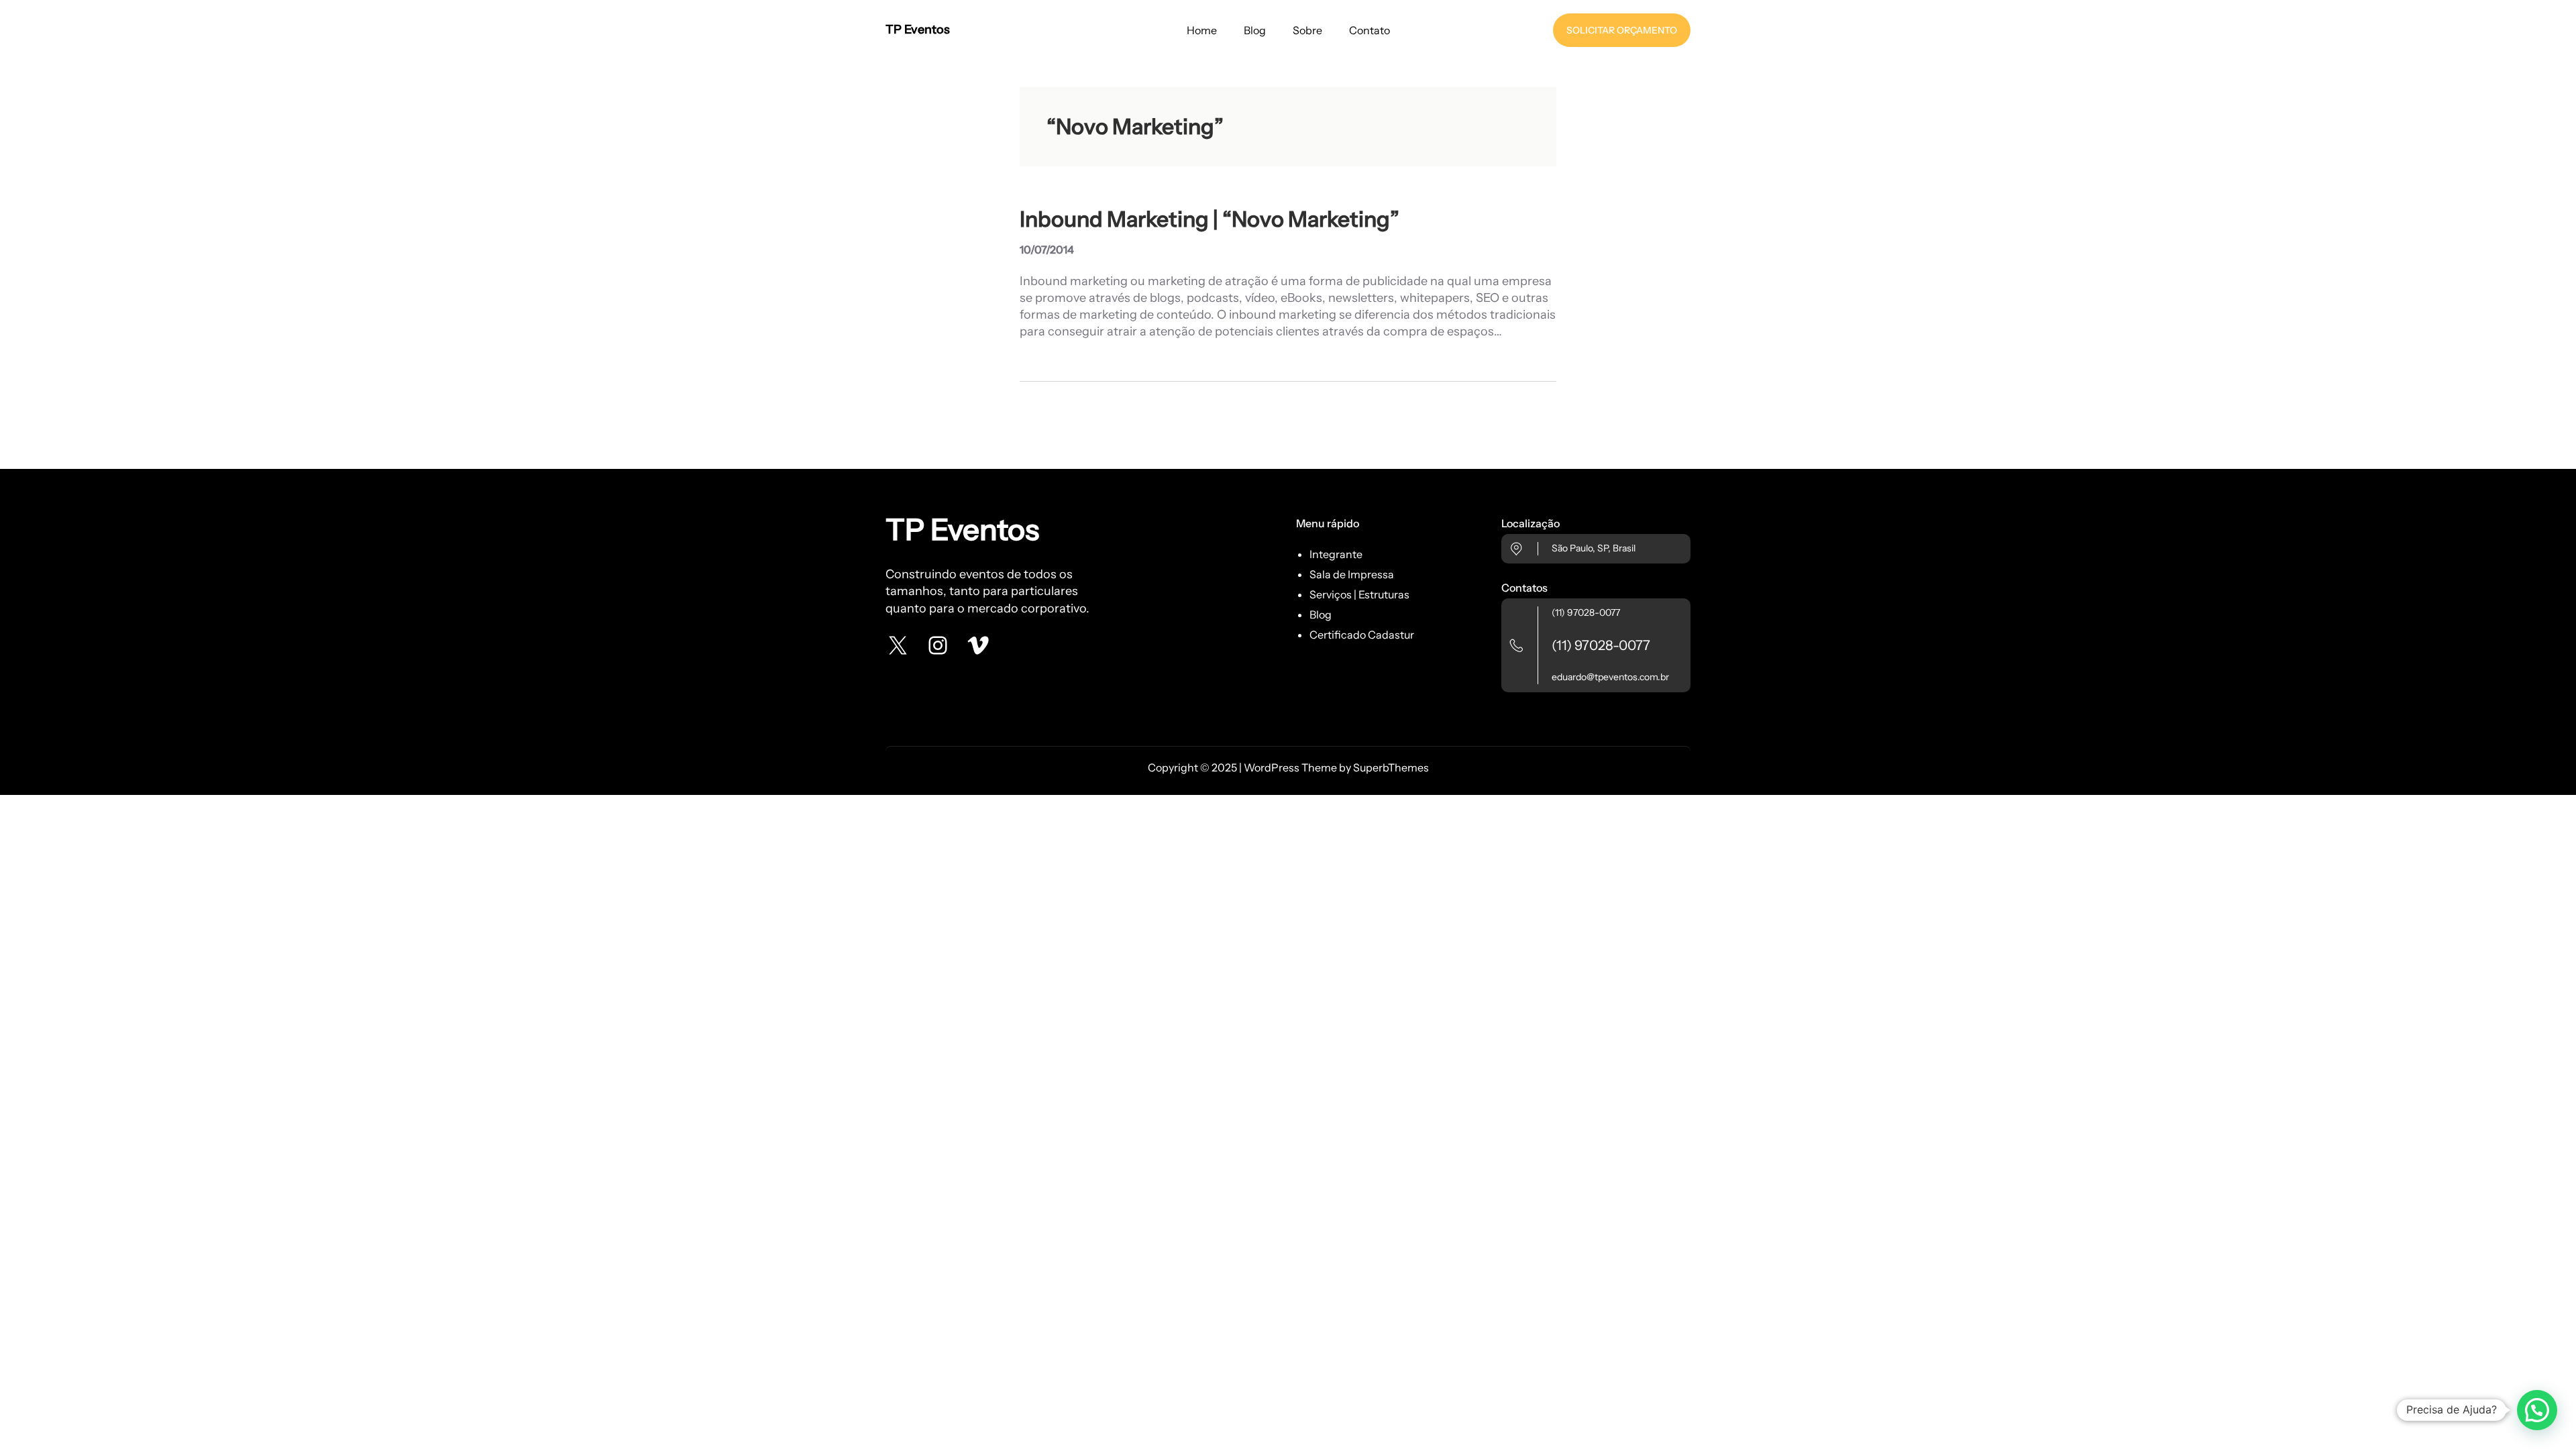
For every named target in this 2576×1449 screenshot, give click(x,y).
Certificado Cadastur (1362, 635)
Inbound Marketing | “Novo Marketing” (1210, 219)
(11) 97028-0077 (1586, 612)
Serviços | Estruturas (1359, 594)
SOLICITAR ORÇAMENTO (1622, 30)
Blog (1321, 614)
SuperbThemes (1391, 767)
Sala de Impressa (1352, 574)
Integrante (1336, 554)
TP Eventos (918, 30)
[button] (2537, 1410)
